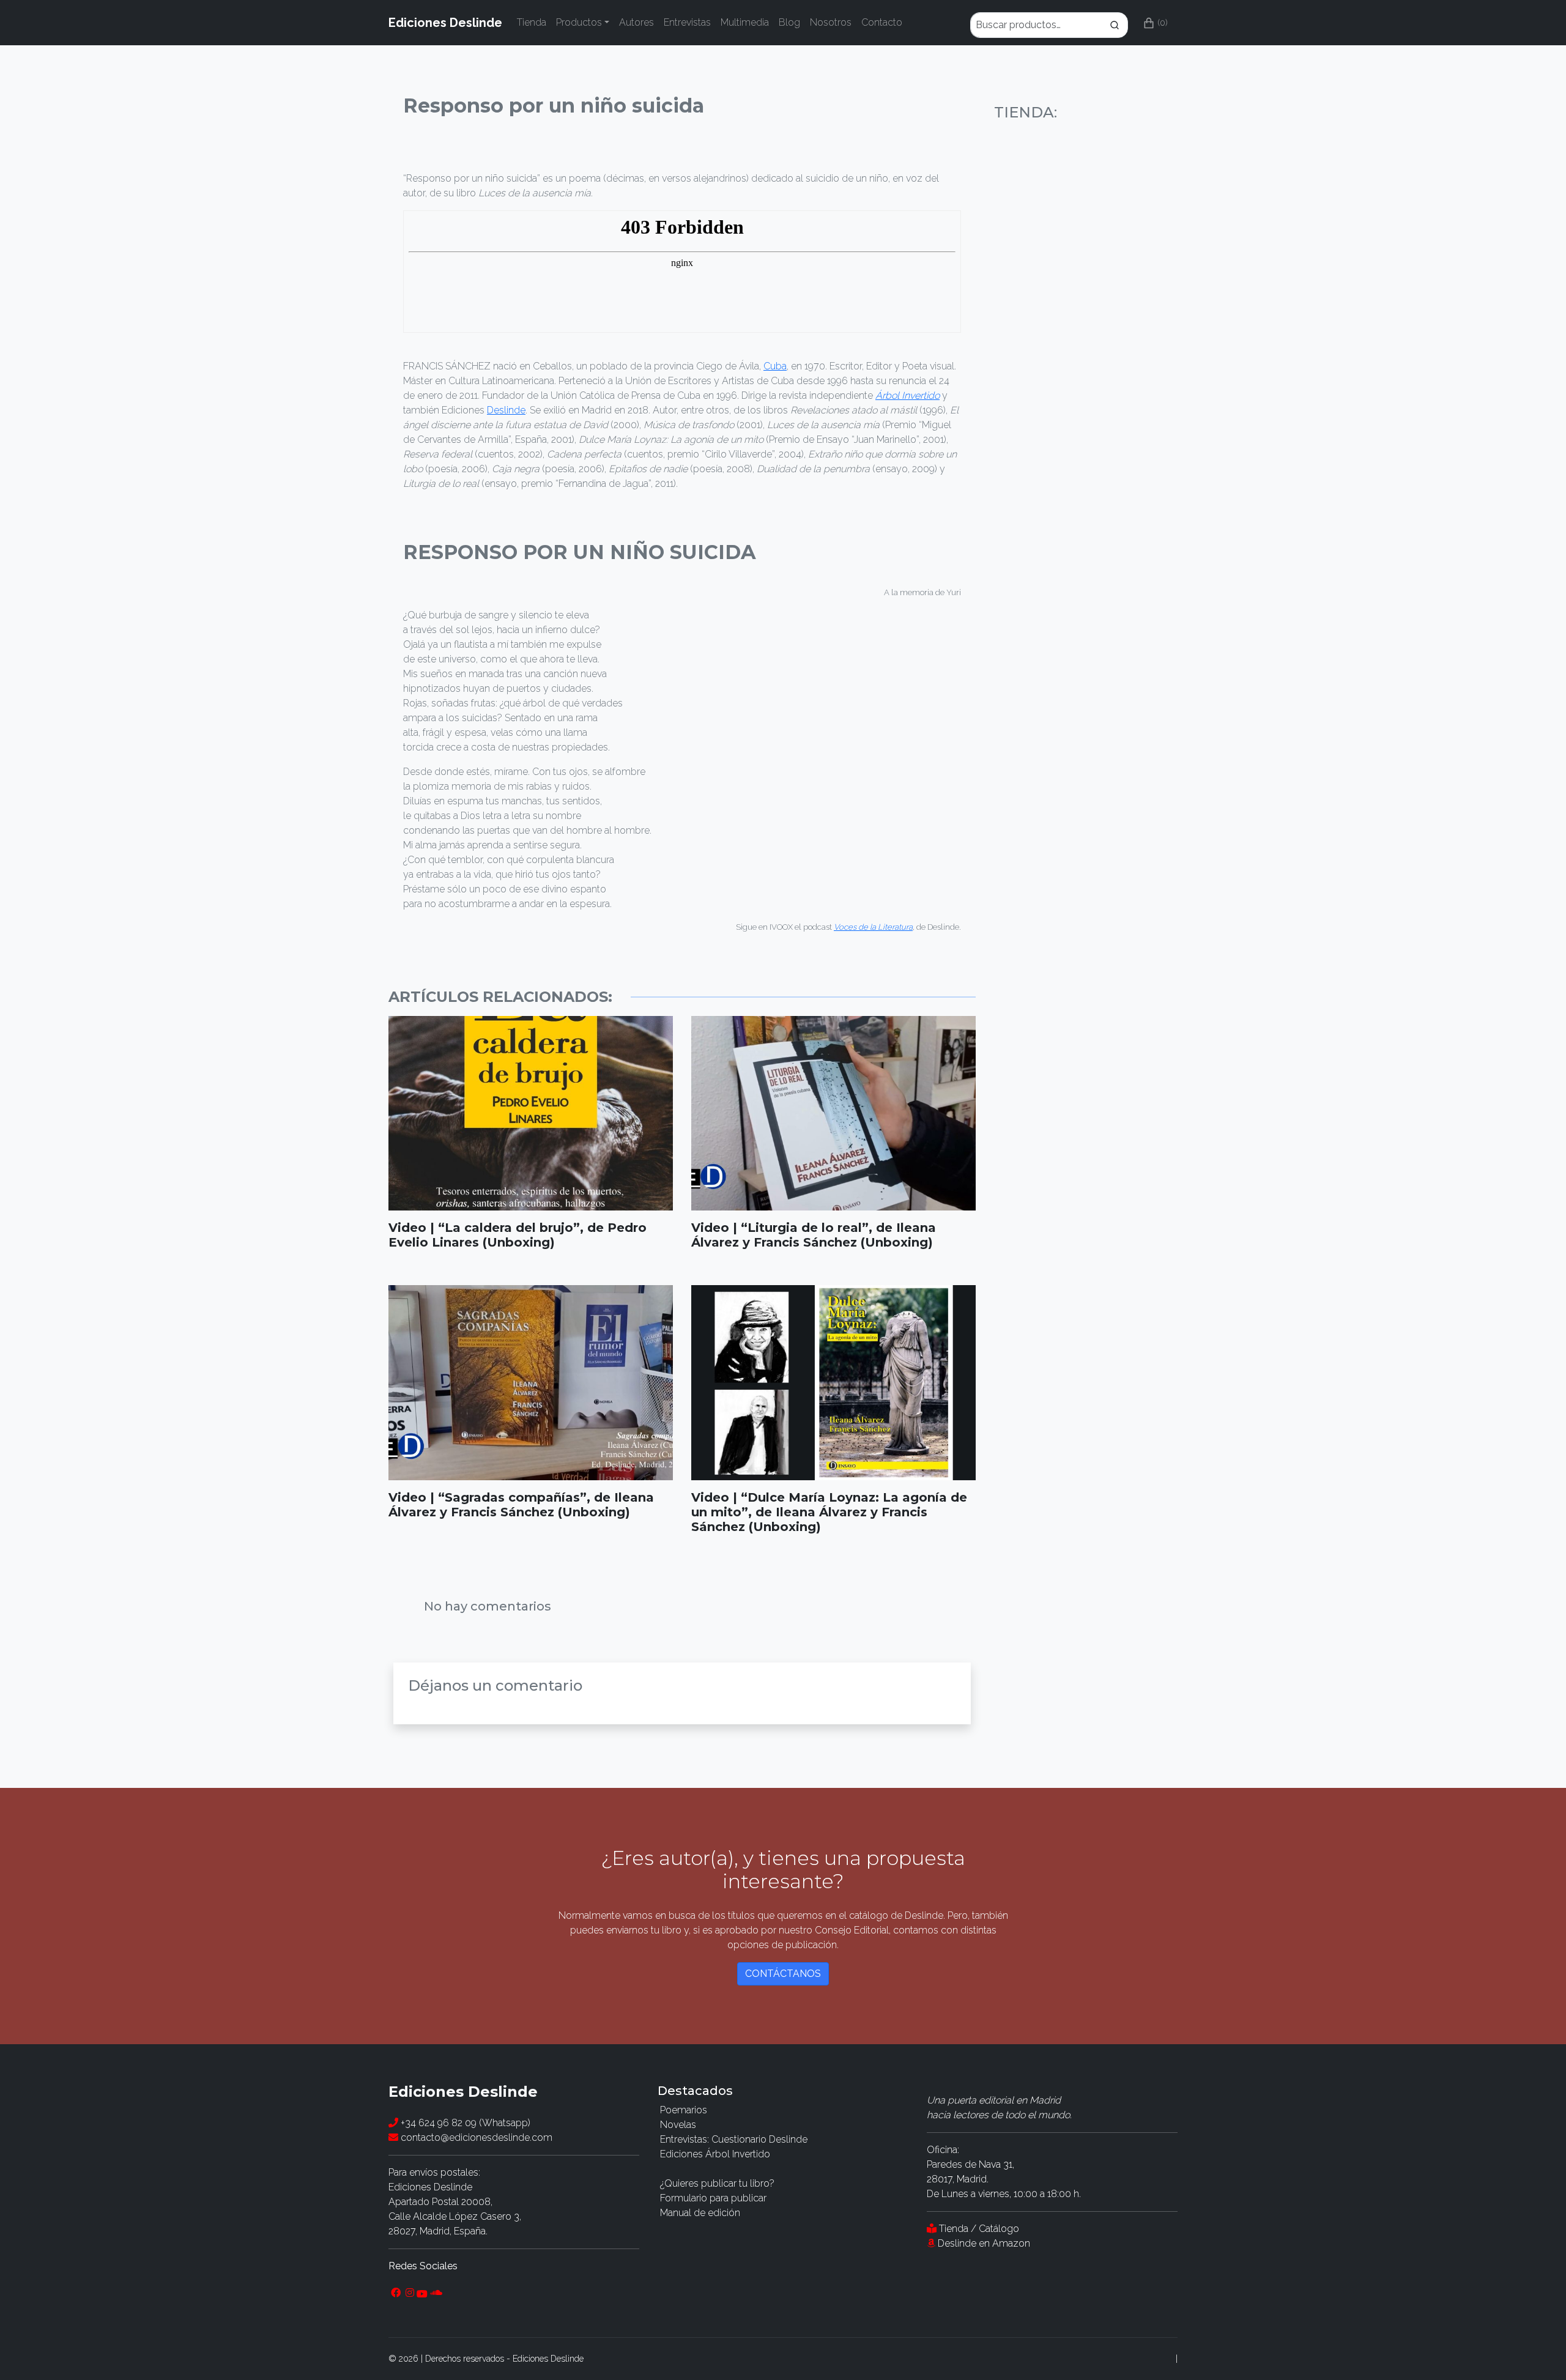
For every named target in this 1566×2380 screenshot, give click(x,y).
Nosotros (831, 22)
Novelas (678, 2125)
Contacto (882, 22)
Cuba (775, 366)
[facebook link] (396, 2293)
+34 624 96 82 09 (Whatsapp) (464, 2123)
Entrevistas (687, 22)
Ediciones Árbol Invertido (715, 2154)
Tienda (532, 22)
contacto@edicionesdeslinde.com (475, 2137)
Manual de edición (700, 2213)
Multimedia (745, 22)
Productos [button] (579, 22)
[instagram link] (410, 2293)
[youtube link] (422, 2293)
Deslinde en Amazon (984, 2243)
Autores (636, 22)
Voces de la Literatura (873, 927)
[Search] (1049, 23)
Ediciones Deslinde (445, 23)
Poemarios (684, 2110)
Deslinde (506, 410)
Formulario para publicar (713, 2198)
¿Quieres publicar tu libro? (717, 2183)
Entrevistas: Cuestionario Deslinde (734, 2139)
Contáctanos (783, 1974)
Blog (789, 22)
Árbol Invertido (907, 395)
